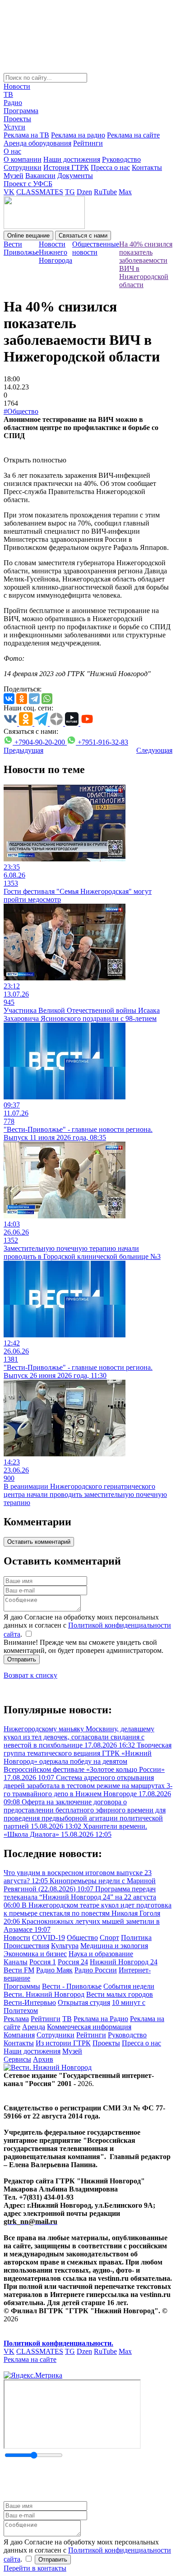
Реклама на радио (78, 135)
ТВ (8, 94)
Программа (21, 111)
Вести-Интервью (30, 2002)
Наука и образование (101, 1954)
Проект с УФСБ (28, 184)
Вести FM (19, 1970)
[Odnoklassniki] (22, 699)
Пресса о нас (110, 167)
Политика (136, 1938)
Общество (82, 1938)
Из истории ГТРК (63, 2043)
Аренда (34, 2027)
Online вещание (28, 236)
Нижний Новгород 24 (124, 1962)
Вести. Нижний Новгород (44, 1994)
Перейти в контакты (35, 2568)
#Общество (21, 411)
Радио (13, 103)
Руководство (121, 159)
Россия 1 (43, 1962)
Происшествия (26, 1946)
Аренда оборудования (37, 143)
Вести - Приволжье (72, 1986)
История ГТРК (66, 167)
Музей (14, 176)
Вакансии (40, 176)
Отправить (22, 1659)
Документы (75, 176)
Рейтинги (88, 143)
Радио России (96, 1970)
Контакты (147, 167)
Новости (17, 86)
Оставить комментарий (39, 1542)
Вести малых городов (120, 1994)
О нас (12, 151)
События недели (129, 1986)
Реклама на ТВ (26, 135)
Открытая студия (84, 2002)
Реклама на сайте (133, 135)
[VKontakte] (9, 699)
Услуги (14, 127)
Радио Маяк (54, 1970)
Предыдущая (23, 750)
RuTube (105, 192)
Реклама (16, 2019)
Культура (65, 1946)
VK (9, 192)
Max (125, 192)
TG (70, 192)
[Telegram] (34, 699)
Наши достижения (72, 159)
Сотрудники (23, 167)
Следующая (154, 750)
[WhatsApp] (47, 699)
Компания (19, 2035)
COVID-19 (49, 1938)
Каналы (16, 1962)
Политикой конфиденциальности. (58, 2343)
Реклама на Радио (101, 2019)
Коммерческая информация (89, 2027)
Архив (43, 2059)
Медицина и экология (114, 1946)
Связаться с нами (83, 236)
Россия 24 (73, 1962)
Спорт (109, 1938)
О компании (23, 159)
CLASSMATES (40, 192)
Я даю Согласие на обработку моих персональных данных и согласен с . (87, 1626)
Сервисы (17, 2059)
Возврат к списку (30, 1675)
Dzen (84, 192)
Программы (22, 1986)
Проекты (17, 119)
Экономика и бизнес (35, 1954)
